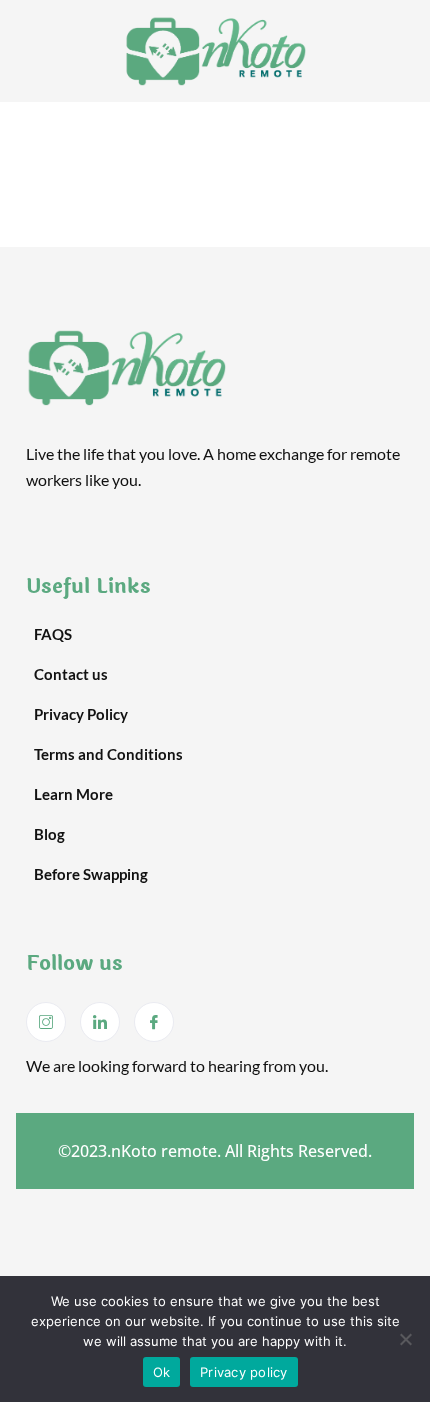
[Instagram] (46, 1022)
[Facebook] (154, 1022)
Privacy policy (244, 1372)
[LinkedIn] (100, 1022)
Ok (162, 1372)
